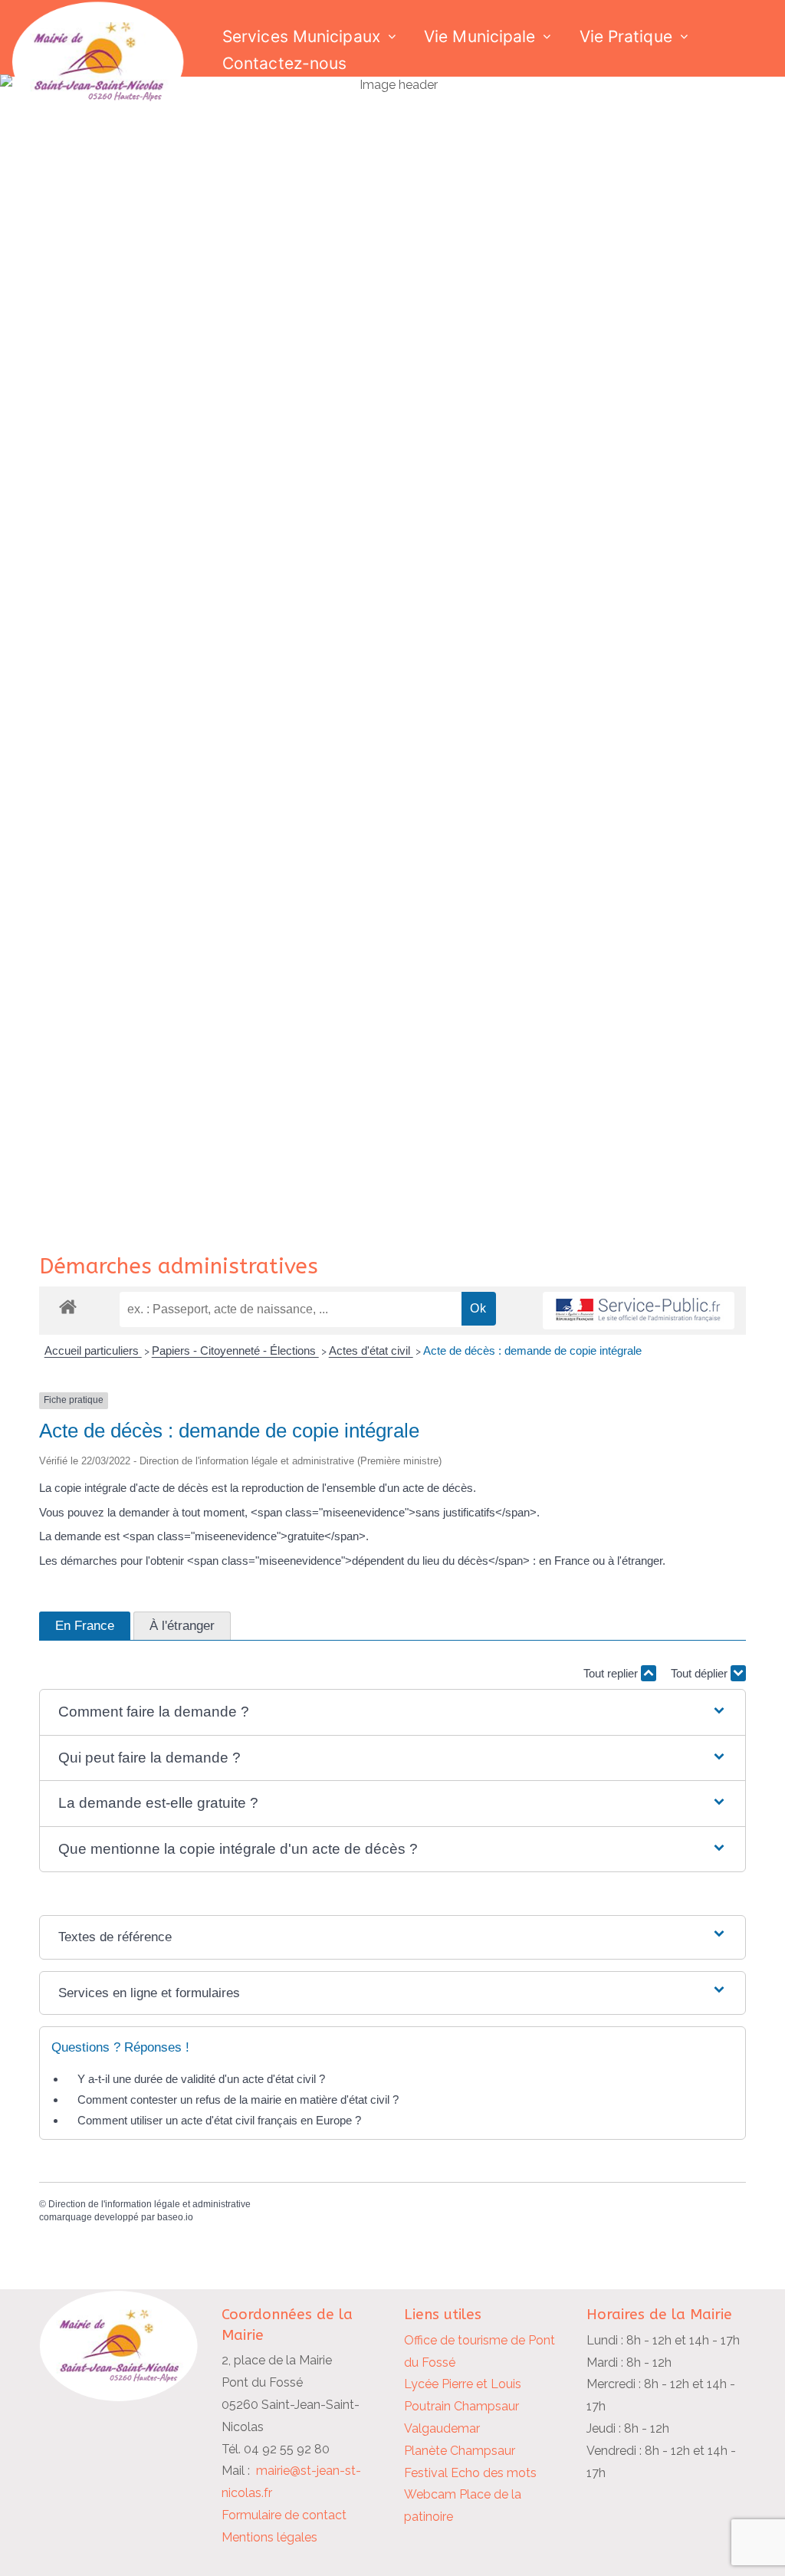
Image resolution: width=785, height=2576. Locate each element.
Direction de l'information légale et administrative (149, 2204)
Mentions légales (269, 2537)
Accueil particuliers (93, 1350)
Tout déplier (701, 1673)
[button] (392, 1712)
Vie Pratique (626, 36)
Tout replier (612, 1673)
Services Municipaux (301, 36)
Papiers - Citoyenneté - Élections (235, 1350)
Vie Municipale (480, 36)
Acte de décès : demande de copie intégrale (532, 1350)
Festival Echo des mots (470, 2473)
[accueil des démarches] (68, 1306)
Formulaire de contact (284, 2515)
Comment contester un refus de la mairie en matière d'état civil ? (238, 2100)
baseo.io (175, 2217)
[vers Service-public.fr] (639, 1311)
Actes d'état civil (371, 1350)
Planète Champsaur (460, 2451)
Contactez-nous (284, 63)
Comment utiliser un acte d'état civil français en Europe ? (219, 2120)
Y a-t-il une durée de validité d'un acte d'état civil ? (201, 2079)
